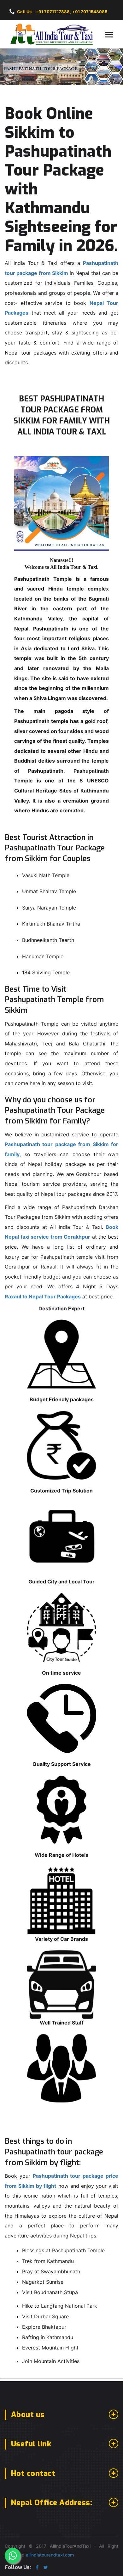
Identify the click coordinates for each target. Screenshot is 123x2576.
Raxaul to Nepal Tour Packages (43, 1296)
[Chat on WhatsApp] (13, 2556)
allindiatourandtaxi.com (50, 2555)
